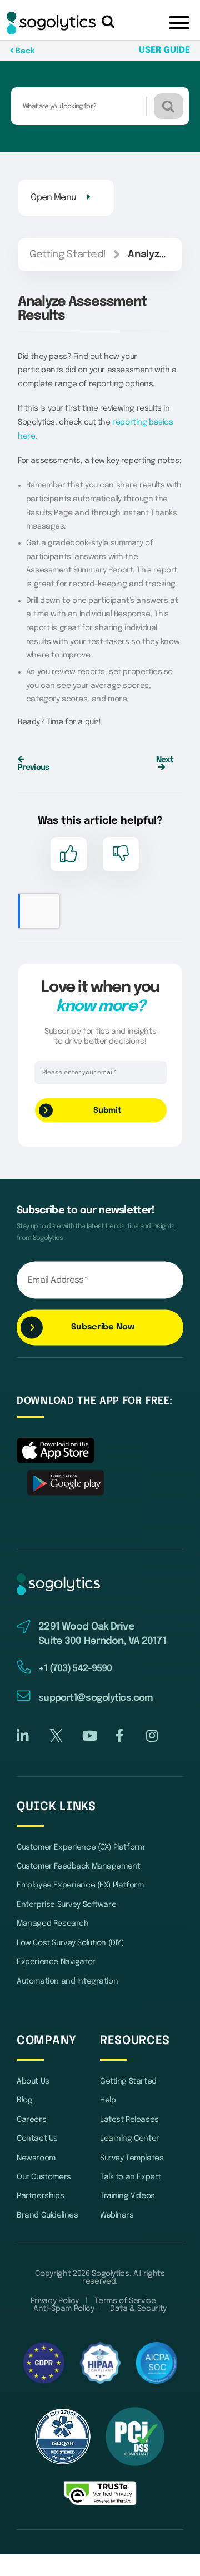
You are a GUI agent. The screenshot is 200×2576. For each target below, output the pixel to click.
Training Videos (127, 2196)
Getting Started (128, 2081)
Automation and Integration (67, 1981)
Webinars (117, 2215)
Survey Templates (132, 2158)
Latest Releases (129, 2120)
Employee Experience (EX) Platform (80, 1885)
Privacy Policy (55, 2301)
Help (108, 2100)
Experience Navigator (56, 1962)
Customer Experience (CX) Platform (80, 1847)
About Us (33, 2081)
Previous (33, 768)
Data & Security (138, 2309)
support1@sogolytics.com (96, 1698)
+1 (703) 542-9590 (75, 1669)
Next (165, 760)
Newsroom (36, 2158)
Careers (31, 2120)
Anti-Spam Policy (64, 2309)
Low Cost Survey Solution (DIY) (70, 1943)
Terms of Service (125, 2301)
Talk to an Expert (131, 2177)
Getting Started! (67, 255)
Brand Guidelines (47, 2215)
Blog (24, 2100)
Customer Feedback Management (78, 1866)
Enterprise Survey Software (66, 1905)
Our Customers (44, 2177)
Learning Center (130, 2139)
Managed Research (52, 1924)
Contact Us (37, 2139)
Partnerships (40, 2196)
